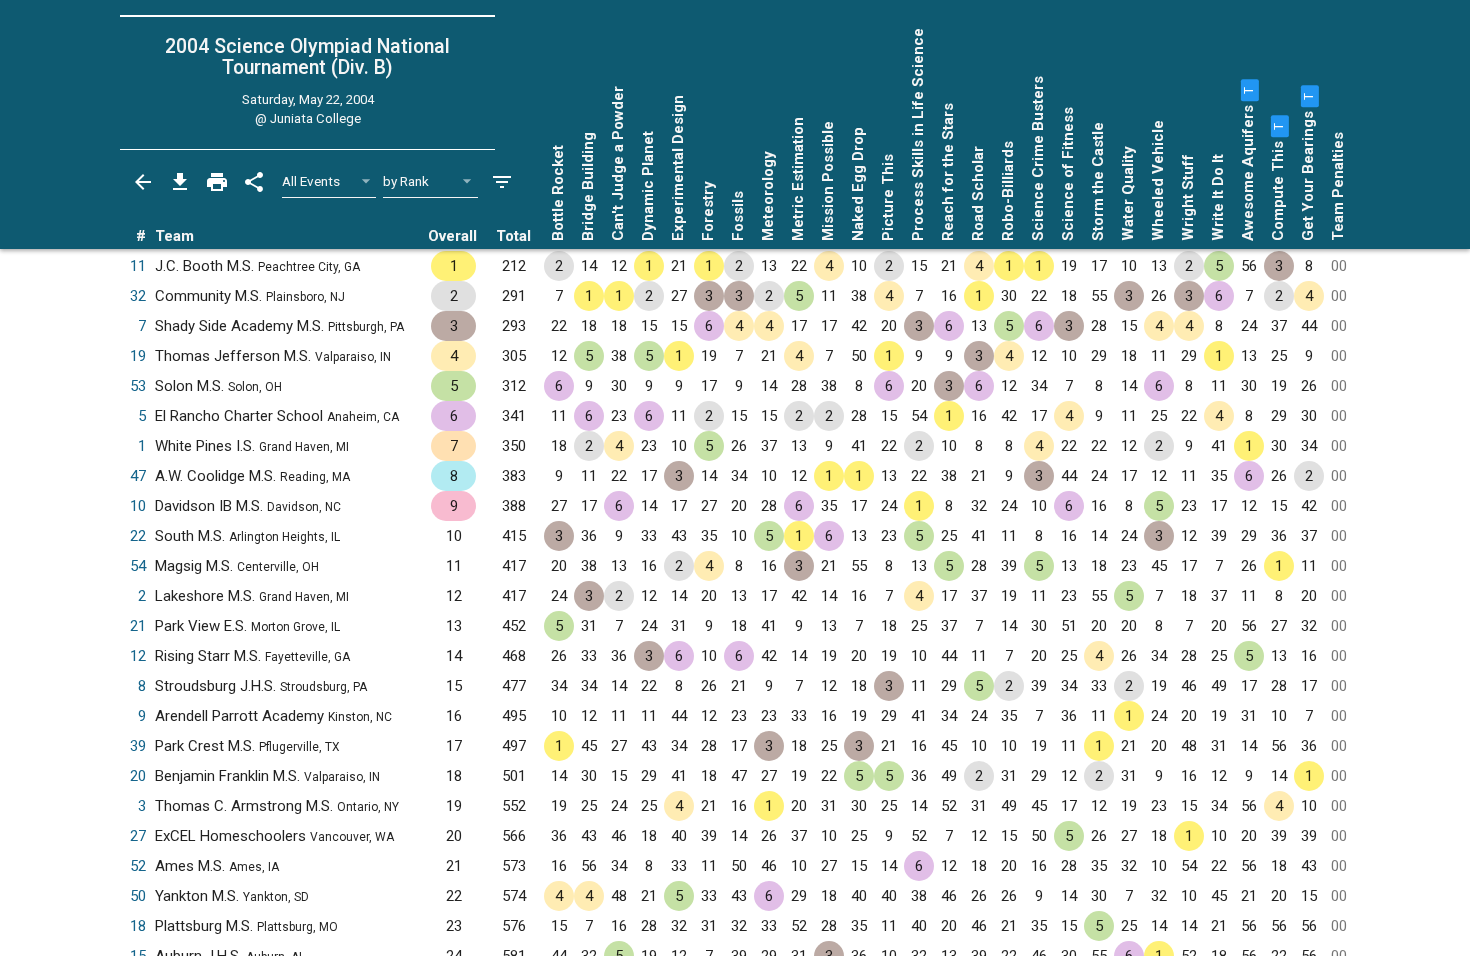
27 (138, 836)
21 (138, 626)
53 (138, 386)
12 (138, 656)
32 (138, 296)
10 (138, 506)
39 (138, 746)
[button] (1248, 90)
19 (138, 356)
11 (138, 266)
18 (138, 926)
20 (138, 776)
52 (138, 866)
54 (138, 566)
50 (138, 896)
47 (138, 476)
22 (138, 536)
